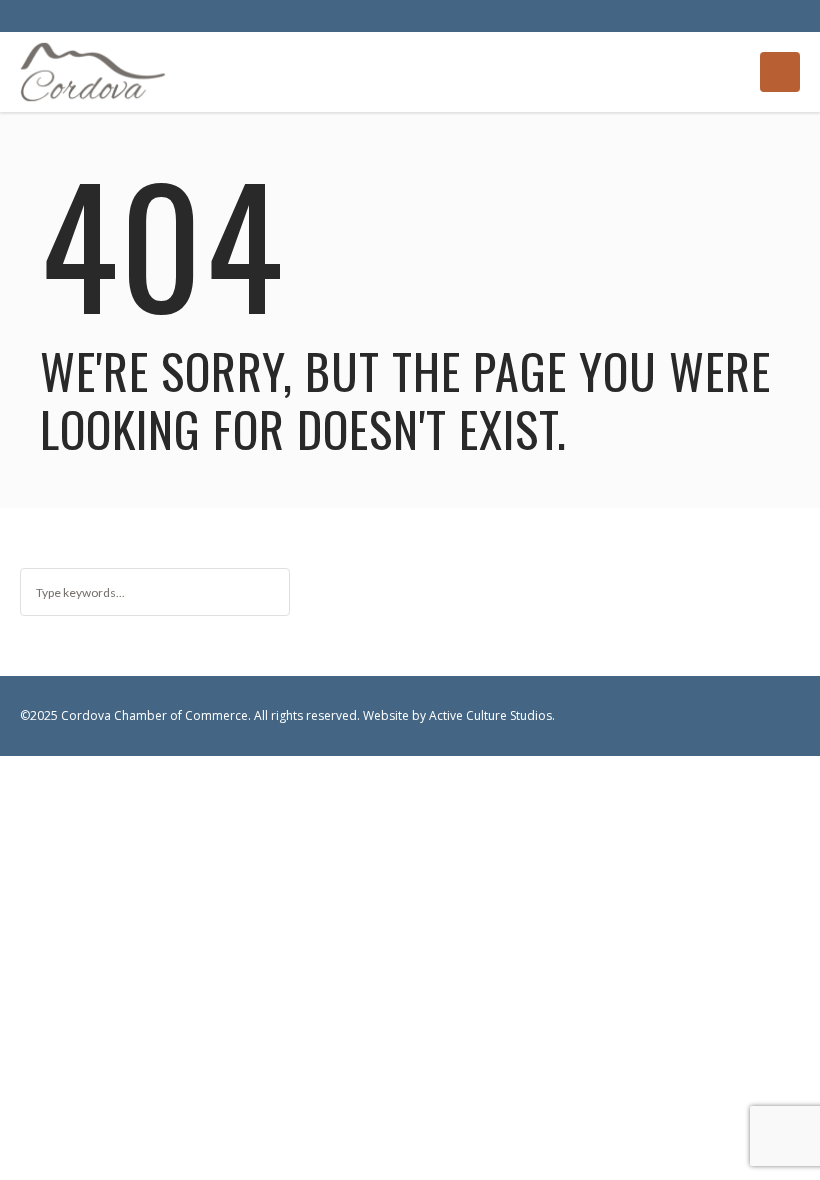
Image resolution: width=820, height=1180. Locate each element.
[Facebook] (746, 717)
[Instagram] (784, 717)
